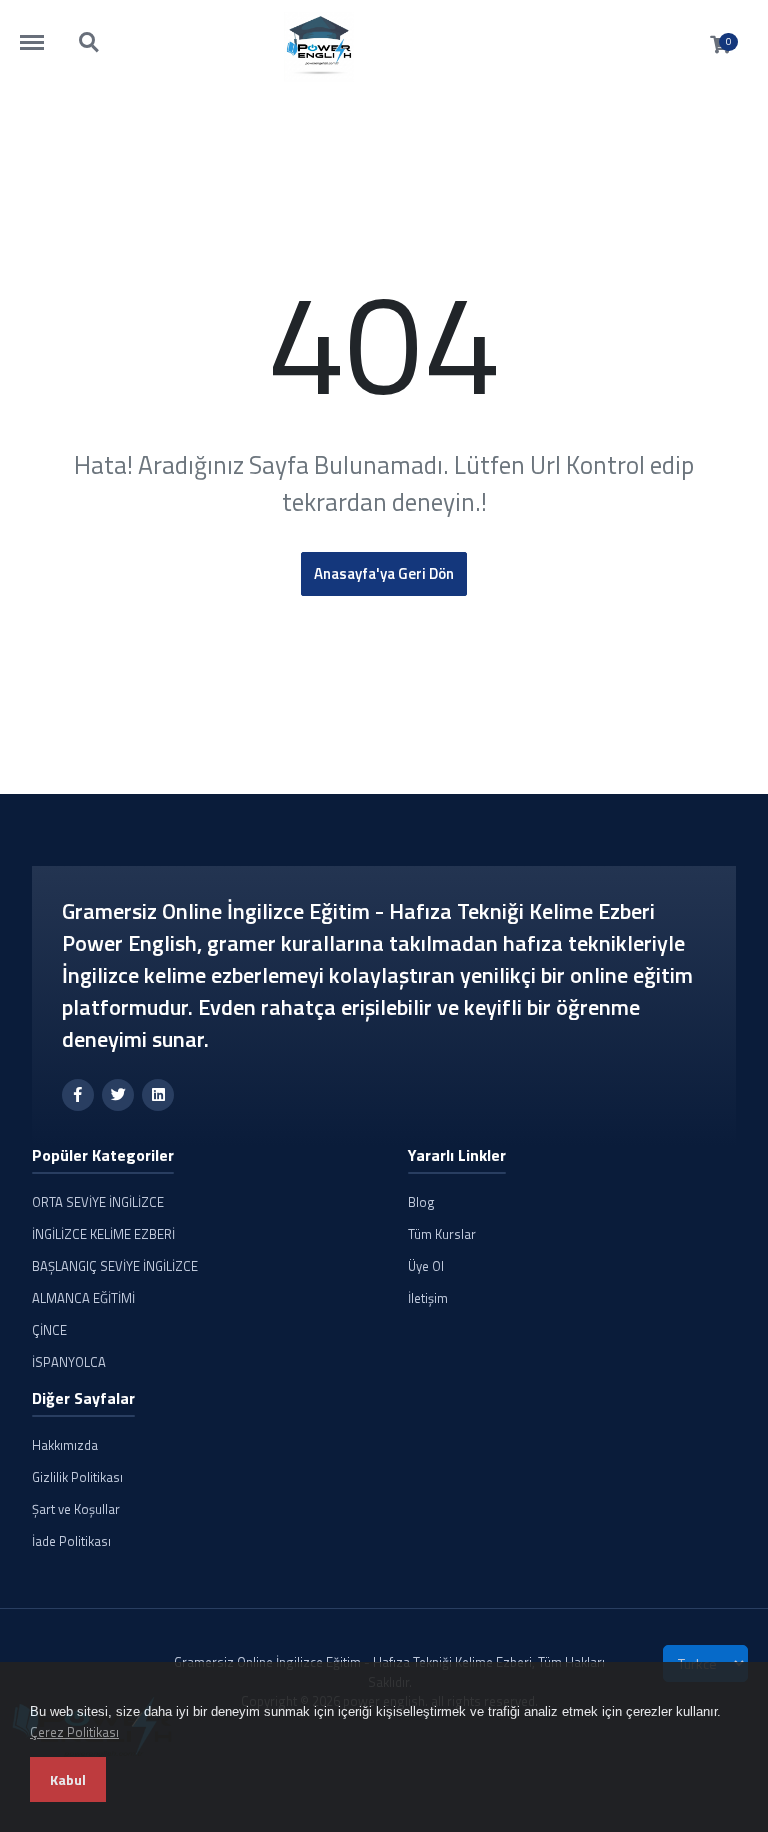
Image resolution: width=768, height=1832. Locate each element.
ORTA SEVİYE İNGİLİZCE (98, 1202)
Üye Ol (426, 1266)
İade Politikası (71, 1541)
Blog (421, 1202)
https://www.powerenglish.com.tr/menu (42, 33)
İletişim (428, 1298)
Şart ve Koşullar (76, 1509)
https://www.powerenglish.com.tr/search (90, 33)
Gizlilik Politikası (77, 1477)
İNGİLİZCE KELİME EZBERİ (103, 1234)
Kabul (68, 1779)
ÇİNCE (49, 1330)
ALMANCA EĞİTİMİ (83, 1298)
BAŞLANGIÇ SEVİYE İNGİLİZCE (115, 1266)
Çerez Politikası (74, 1732)
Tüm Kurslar (442, 1234)
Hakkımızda (65, 1445)
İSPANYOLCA (69, 1362)
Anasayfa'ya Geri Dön (384, 573)
